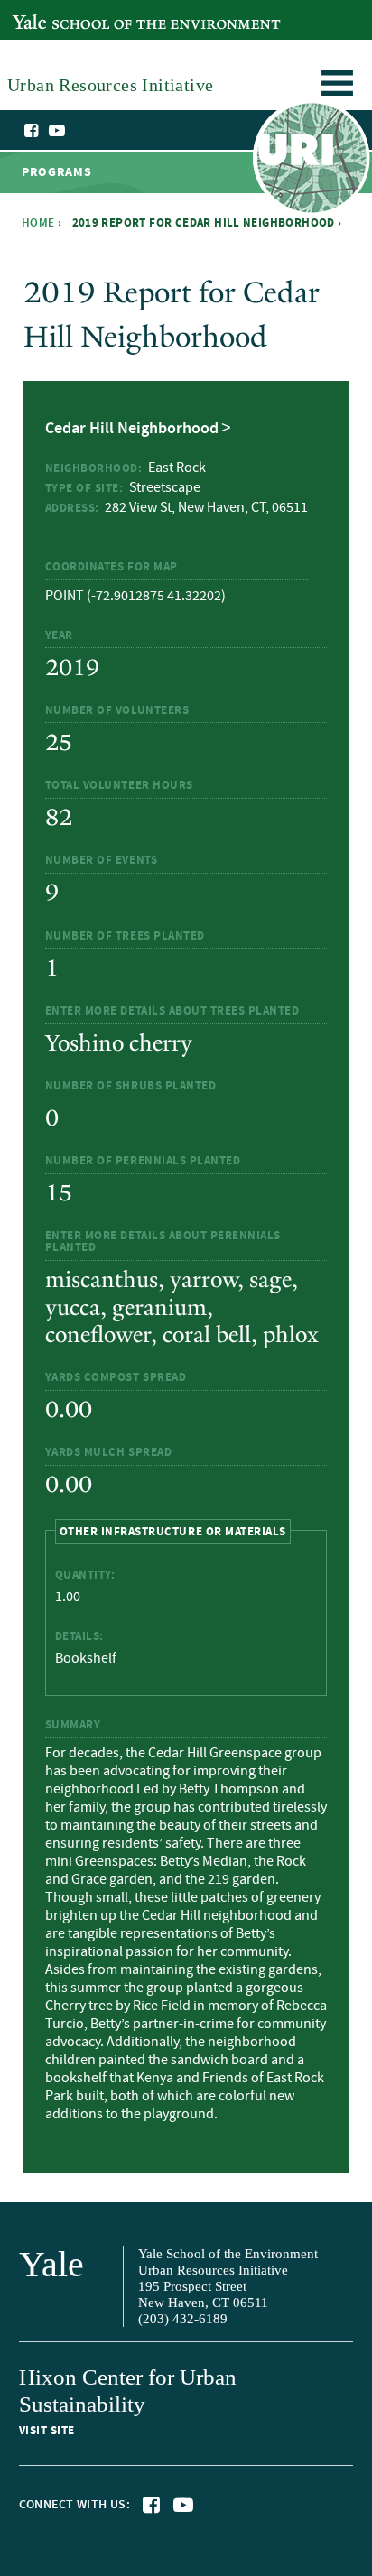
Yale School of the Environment (105, 12)
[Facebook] (33, 131)
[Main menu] (337, 86)
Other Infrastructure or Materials (173, 1530)
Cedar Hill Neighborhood (132, 429)
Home (38, 223)
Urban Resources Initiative (311, 161)
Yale (51, 2264)
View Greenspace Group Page (133, 529)
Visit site (47, 2431)
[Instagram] (75, 132)
